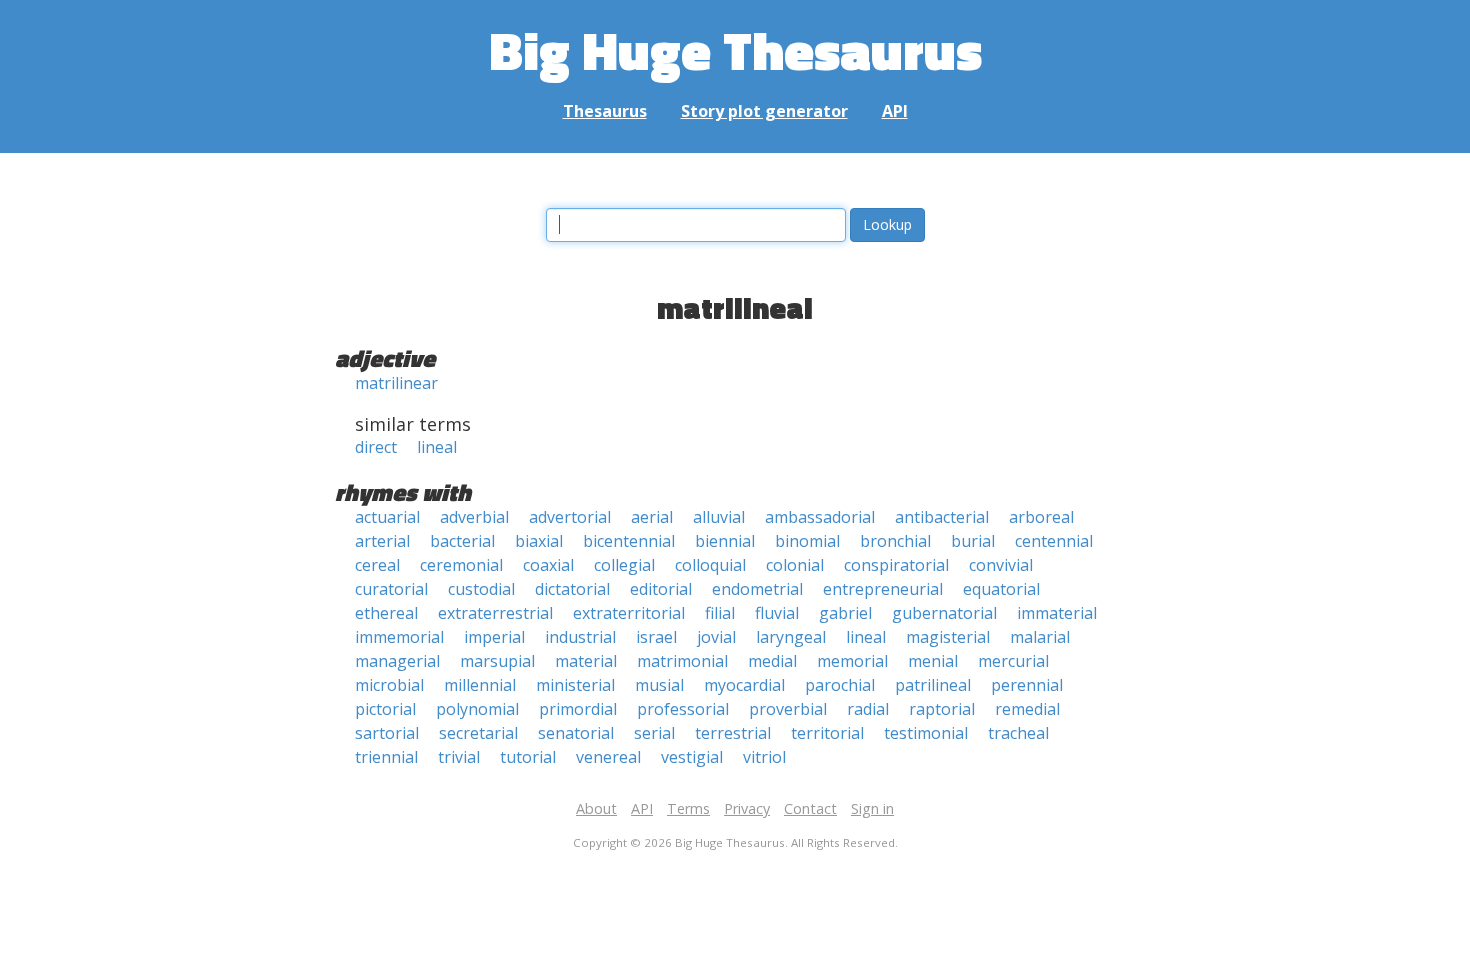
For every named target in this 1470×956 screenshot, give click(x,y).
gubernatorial (944, 613)
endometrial (757, 589)
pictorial (385, 709)
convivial (1001, 565)
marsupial (497, 661)
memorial (852, 661)
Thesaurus (605, 111)
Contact (810, 808)
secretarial (478, 733)
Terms (688, 808)
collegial (624, 565)
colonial (795, 565)
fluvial (777, 613)
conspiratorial (896, 565)
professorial (683, 709)
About (596, 808)
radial (868, 709)
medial (772, 661)
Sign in (872, 808)
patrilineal (933, 685)
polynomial (477, 709)
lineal (437, 447)
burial (973, 541)
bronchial (895, 541)
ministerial (575, 685)
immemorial (399, 637)
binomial (807, 541)
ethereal (386, 613)
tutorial (528, 757)
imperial (494, 637)
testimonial (926, 733)
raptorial (942, 709)
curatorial (391, 589)
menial (933, 661)
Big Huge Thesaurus (735, 49)
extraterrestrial (495, 613)
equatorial (1001, 589)
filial (720, 613)
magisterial (948, 637)
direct (376, 447)
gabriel (845, 613)
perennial (1027, 685)
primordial (578, 709)
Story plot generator (764, 111)
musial (659, 685)
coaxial (548, 565)
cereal (377, 565)
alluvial (719, 517)
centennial (1054, 541)
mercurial (1013, 661)
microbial (389, 685)
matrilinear (396, 383)
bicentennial (629, 541)
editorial (661, 589)
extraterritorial (629, 613)
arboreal (1041, 517)
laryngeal (791, 637)
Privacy (747, 808)
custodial (481, 589)
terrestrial (733, 733)
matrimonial (682, 661)
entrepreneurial (883, 589)
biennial (725, 541)
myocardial (744, 685)
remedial (1027, 709)
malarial (1040, 637)
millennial (480, 685)
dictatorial (572, 589)
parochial (840, 685)
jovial (716, 637)
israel (656, 637)
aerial (652, 517)
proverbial (788, 709)
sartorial (387, 733)
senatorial (576, 733)
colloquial (710, 565)
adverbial (474, 517)
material (586, 661)
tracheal (1018, 733)
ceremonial (461, 565)
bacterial (462, 541)
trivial (459, 757)
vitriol (764, 757)
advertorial (570, 517)
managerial (397, 661)
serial (654, 733)
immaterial (1057, 613)
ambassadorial (820, 517)
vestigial (692, 757)
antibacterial (942, 517)
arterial (382, 541)
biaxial (539, 541)
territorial (827, 733)
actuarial (387, 517)
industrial (580, 637)
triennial (386, 757)
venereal (608, 757)
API (895, 111)
